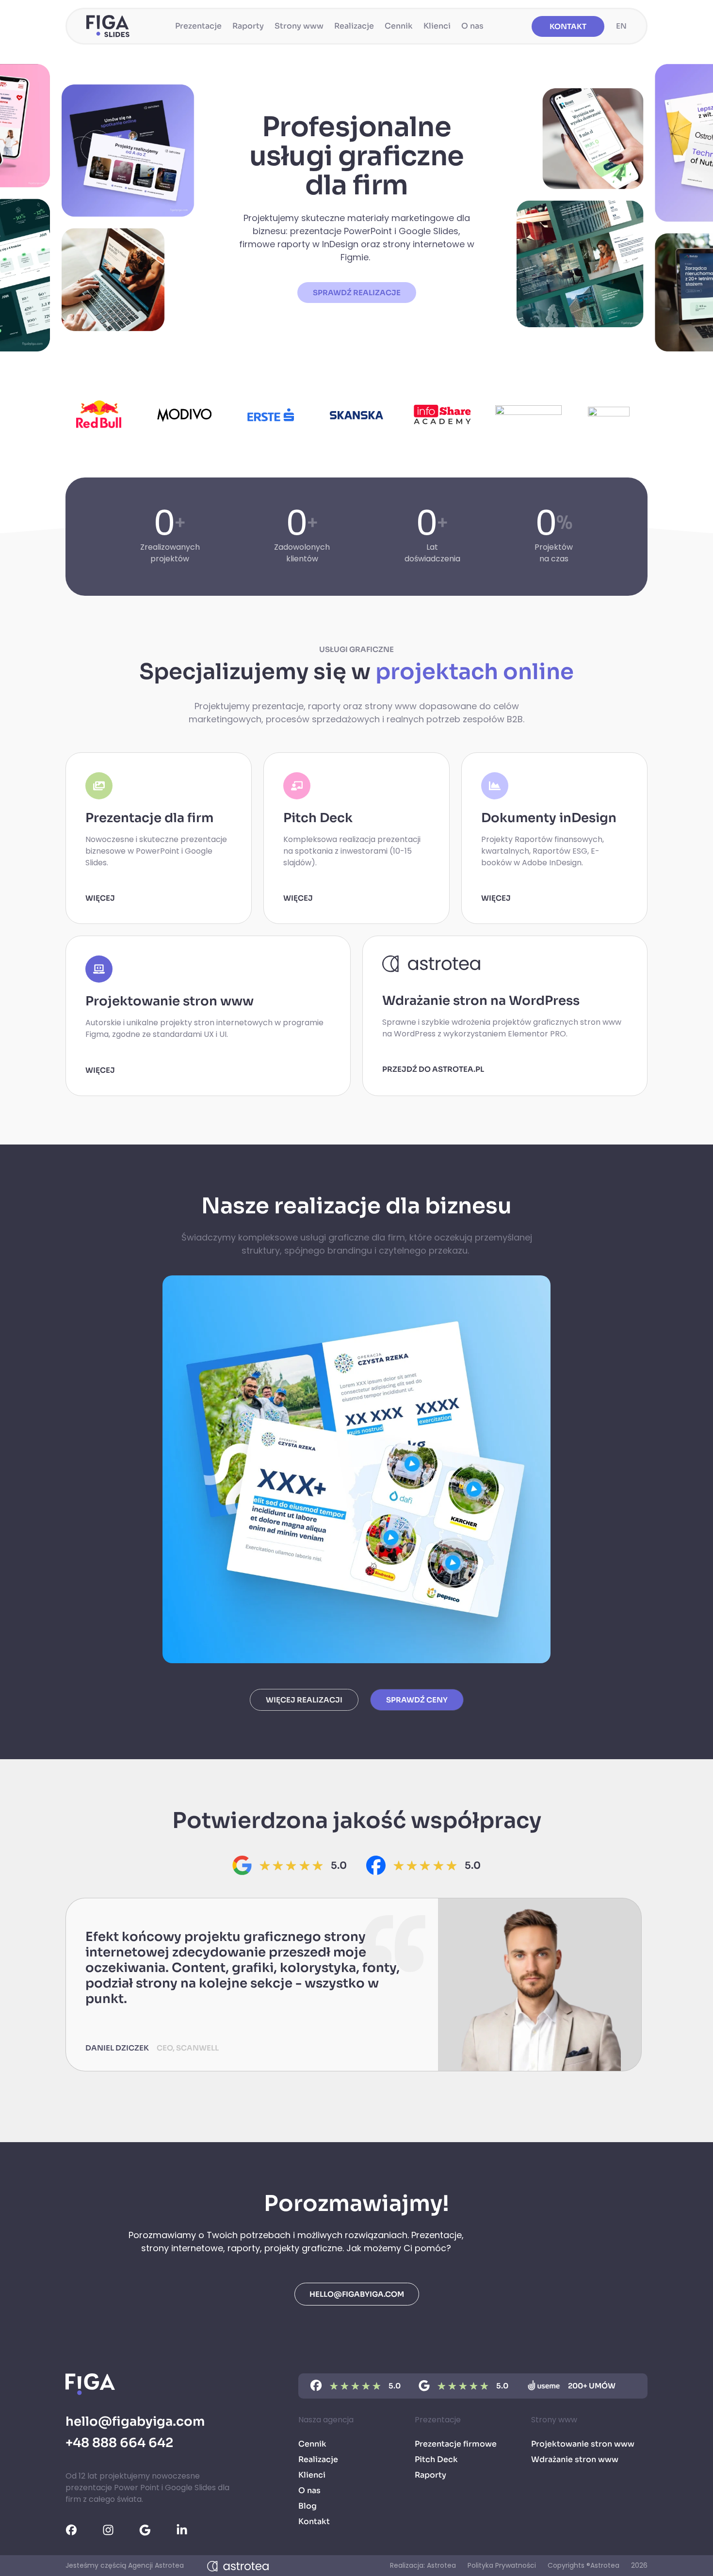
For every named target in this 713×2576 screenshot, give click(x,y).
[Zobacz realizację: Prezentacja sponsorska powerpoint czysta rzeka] (356, 1469)
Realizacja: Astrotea (423, 2565)
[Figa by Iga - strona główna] (108, 26)
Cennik (399, 26)
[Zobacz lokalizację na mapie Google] (242, 1865)
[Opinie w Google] (152, 2530)
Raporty (248, 26)
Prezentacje (198, 26)
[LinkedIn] (188, 2530)
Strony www (299, 26)
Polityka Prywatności (502, 2565)
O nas (472, 26)
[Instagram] (115, 2530)
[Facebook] (376, 1865)
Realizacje (354, 26)
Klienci (437, 26)
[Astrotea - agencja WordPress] (238, 2566)
